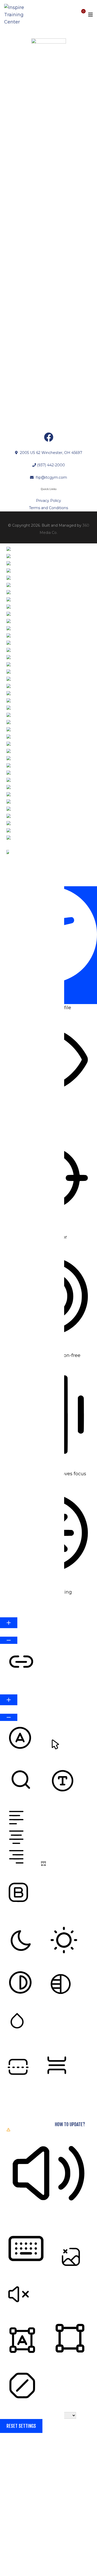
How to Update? (70, 2124)
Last (5, 2528)
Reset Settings (21, 2426)
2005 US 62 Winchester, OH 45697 (51, 453)
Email (8, 2536)
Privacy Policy (48, 501)
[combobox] (14, 715)
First (6, 2511)
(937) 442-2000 (51, 465)
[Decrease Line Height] (9, 1717)
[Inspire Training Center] (17, 15)
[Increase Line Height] (9, 1700)
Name (8, 2493)
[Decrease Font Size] (9, 1640)
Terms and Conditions (48, 508)
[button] (31, 881)
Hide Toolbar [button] (19, 997)
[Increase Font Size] (9, 1623)
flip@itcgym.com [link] (51, 477)
